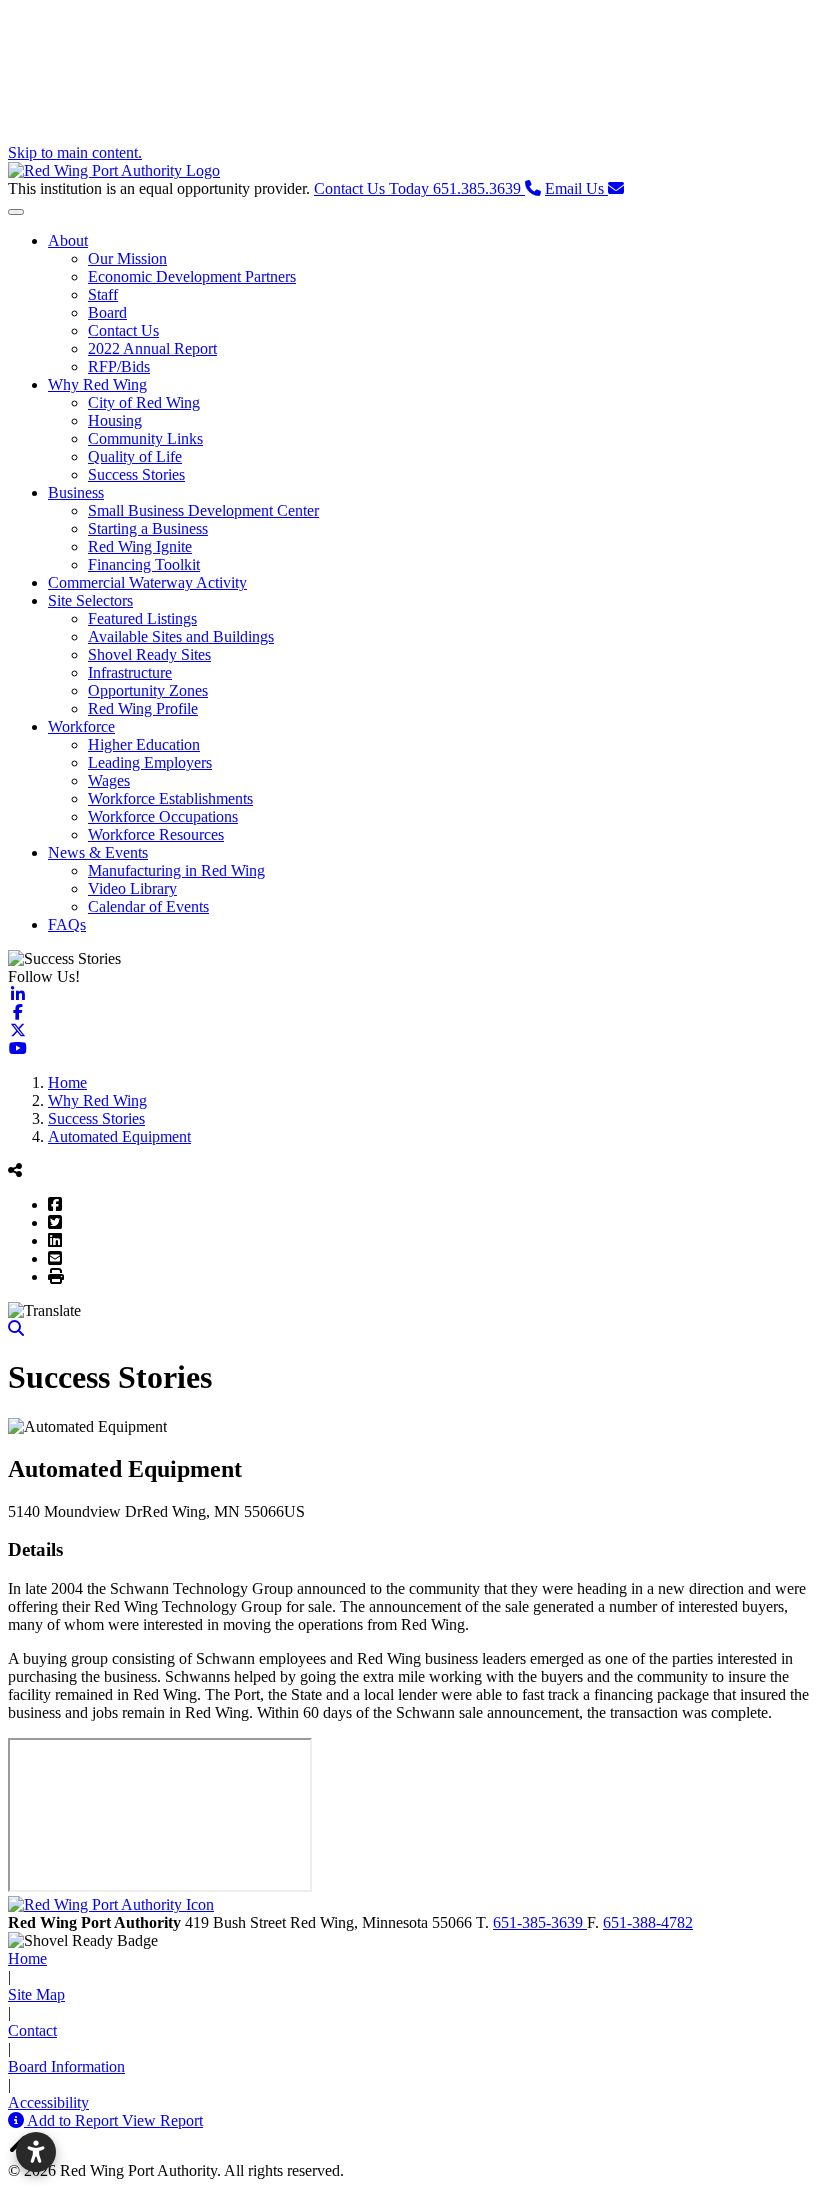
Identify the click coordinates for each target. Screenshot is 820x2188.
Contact (32, 2030)
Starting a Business (148, 528)
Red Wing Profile (143, 708)
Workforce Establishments (170, 798)
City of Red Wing (144, 402)
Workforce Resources (156, 834)
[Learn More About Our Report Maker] (17, 2120)
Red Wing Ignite (140, 546)
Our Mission (127, 258)
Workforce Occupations (163, 816)
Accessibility (48, 2102)
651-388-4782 (648, 1922)
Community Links (145, 438)
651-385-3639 (540, 1922)
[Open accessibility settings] (36, 2152)
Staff (103, 294)
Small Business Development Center (203, 510)
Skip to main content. (75, 152)
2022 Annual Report (152, 348)
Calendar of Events (148, 906)
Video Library (132, 888)
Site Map (36, 1994)
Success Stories (136, 474)
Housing (115, 420)
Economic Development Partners (192, 276)
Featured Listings (142, 618)
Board (107, 312)
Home (27, 1958)
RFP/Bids (119, 366)
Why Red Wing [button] (97, 384)
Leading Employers (150, 762)
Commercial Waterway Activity (147, 582)
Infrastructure (130, 672)
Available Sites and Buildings (181, 636)
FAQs (67, 924)
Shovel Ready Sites (149, 654)
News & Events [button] (98, 852)
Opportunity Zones (148, 690)
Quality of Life (135, 456)
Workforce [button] (81, 726)
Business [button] (76, 492)
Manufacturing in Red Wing (176, 870)
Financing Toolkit (144, 564)
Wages (109, 780)
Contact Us (123, 330)
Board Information (66, 2066)
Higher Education (144, 744)
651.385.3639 (419, 188)
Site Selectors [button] (90, 600)
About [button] (68, 240)
